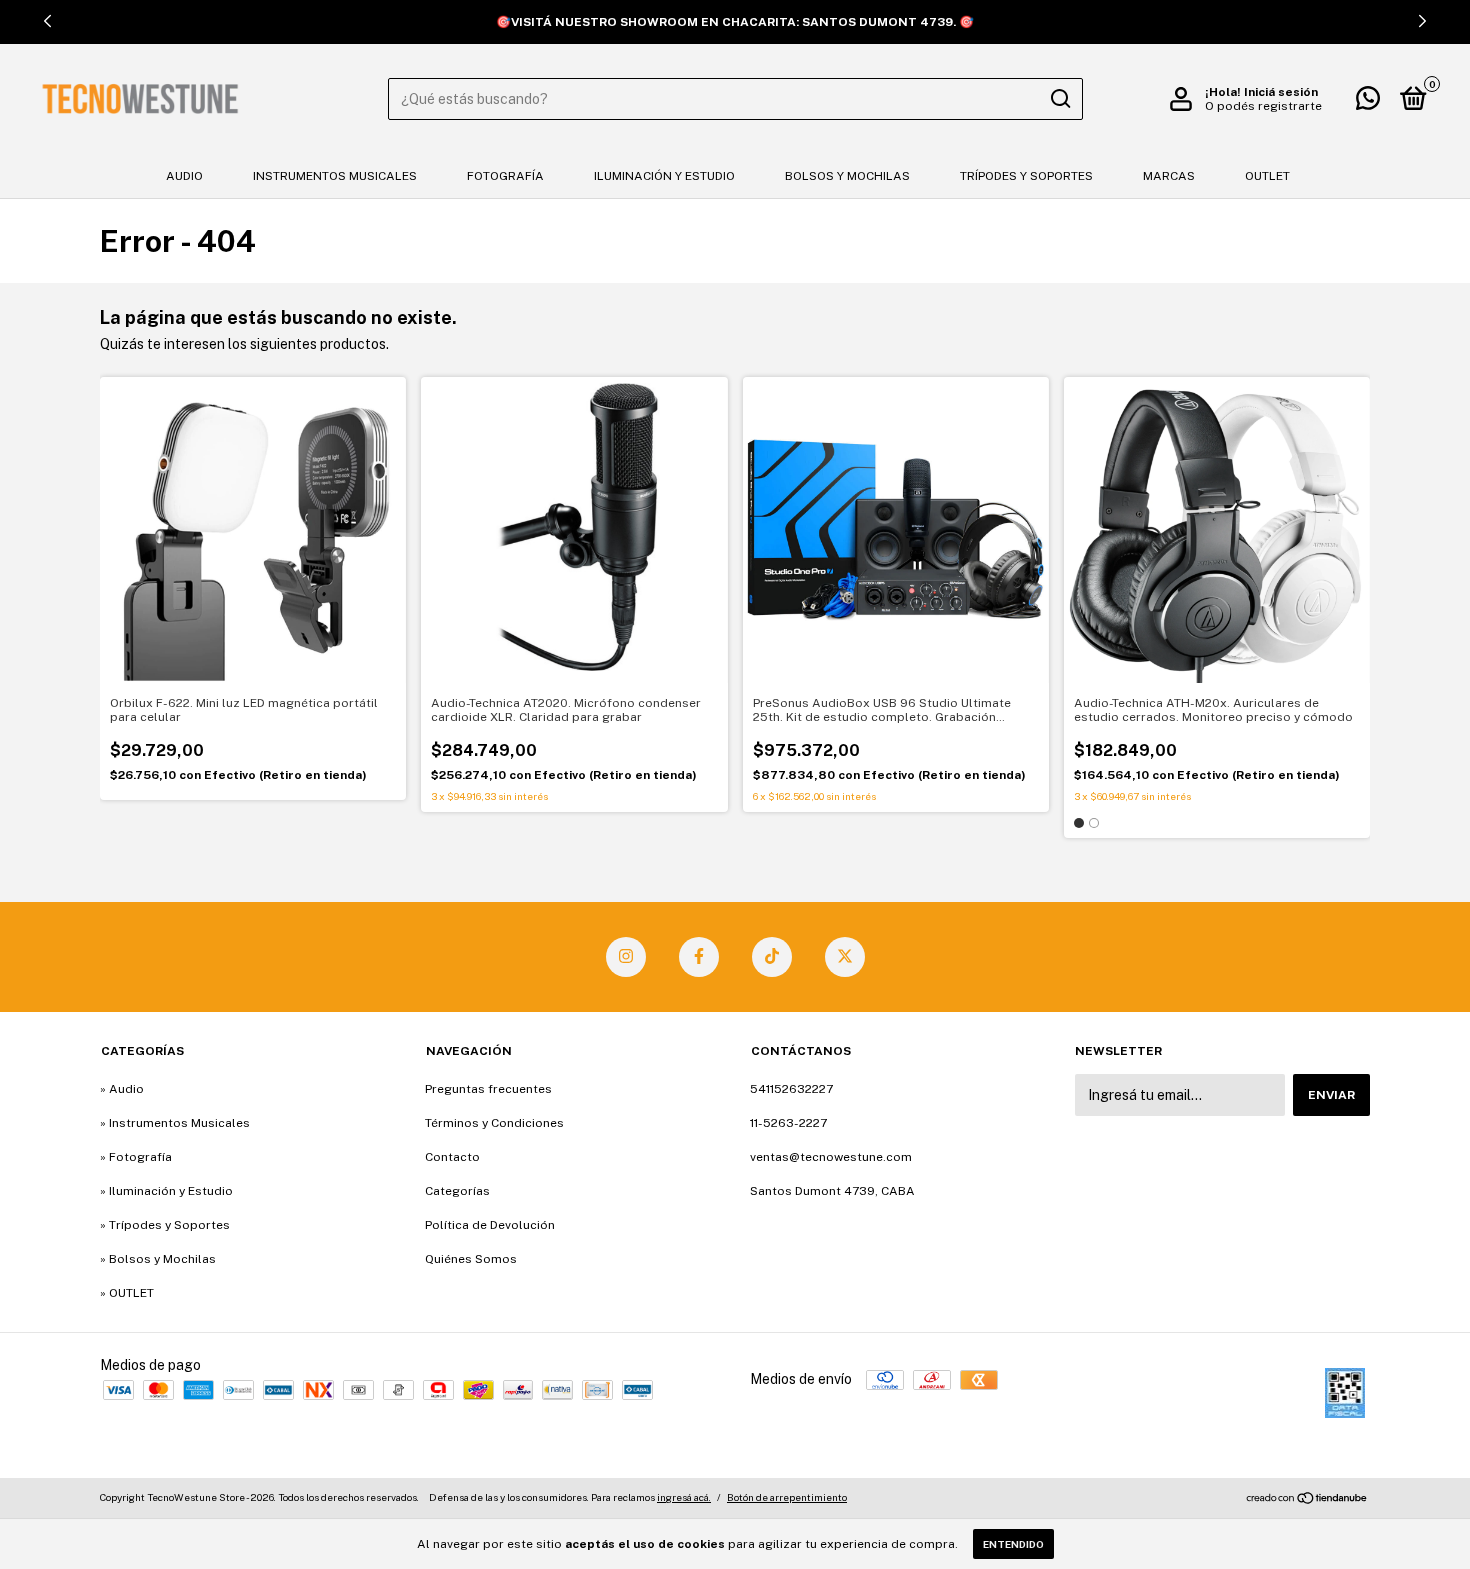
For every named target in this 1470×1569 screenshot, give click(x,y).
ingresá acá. (684, 1497)
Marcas (1169, 176)
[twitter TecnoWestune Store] (845, 957)
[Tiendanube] (1307, 1500)
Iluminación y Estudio (664, 176)
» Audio (122, 1089)
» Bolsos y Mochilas (158, 1259)
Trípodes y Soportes (1026, 176)
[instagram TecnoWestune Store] (626, 957)
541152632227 (791, 1089)
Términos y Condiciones (494, 1123)
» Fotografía (136, 1157)
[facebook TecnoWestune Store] (699, 957)
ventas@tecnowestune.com (831, 1157)
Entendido (1013, 1544)
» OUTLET (127, 1293)
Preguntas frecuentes (488, 1089)
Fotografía (505, 176)
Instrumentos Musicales (335, 176)
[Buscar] (1059, 99)
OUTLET (1267, 176)
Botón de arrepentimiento (787, 1497)
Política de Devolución (490, 1225)
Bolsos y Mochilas (847, 176)
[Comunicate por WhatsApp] (1368, 103)
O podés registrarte (1263, 106)
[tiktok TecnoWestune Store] (772, 957)
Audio (184, 176)
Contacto (452, 1157)
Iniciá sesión (1281, 92)
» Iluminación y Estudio (166, 1191)
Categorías (457, 1191)
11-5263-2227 (788, 1123)
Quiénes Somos (471, 1259)
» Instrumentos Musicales (175, 1123)
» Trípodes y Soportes (165, 1225)
